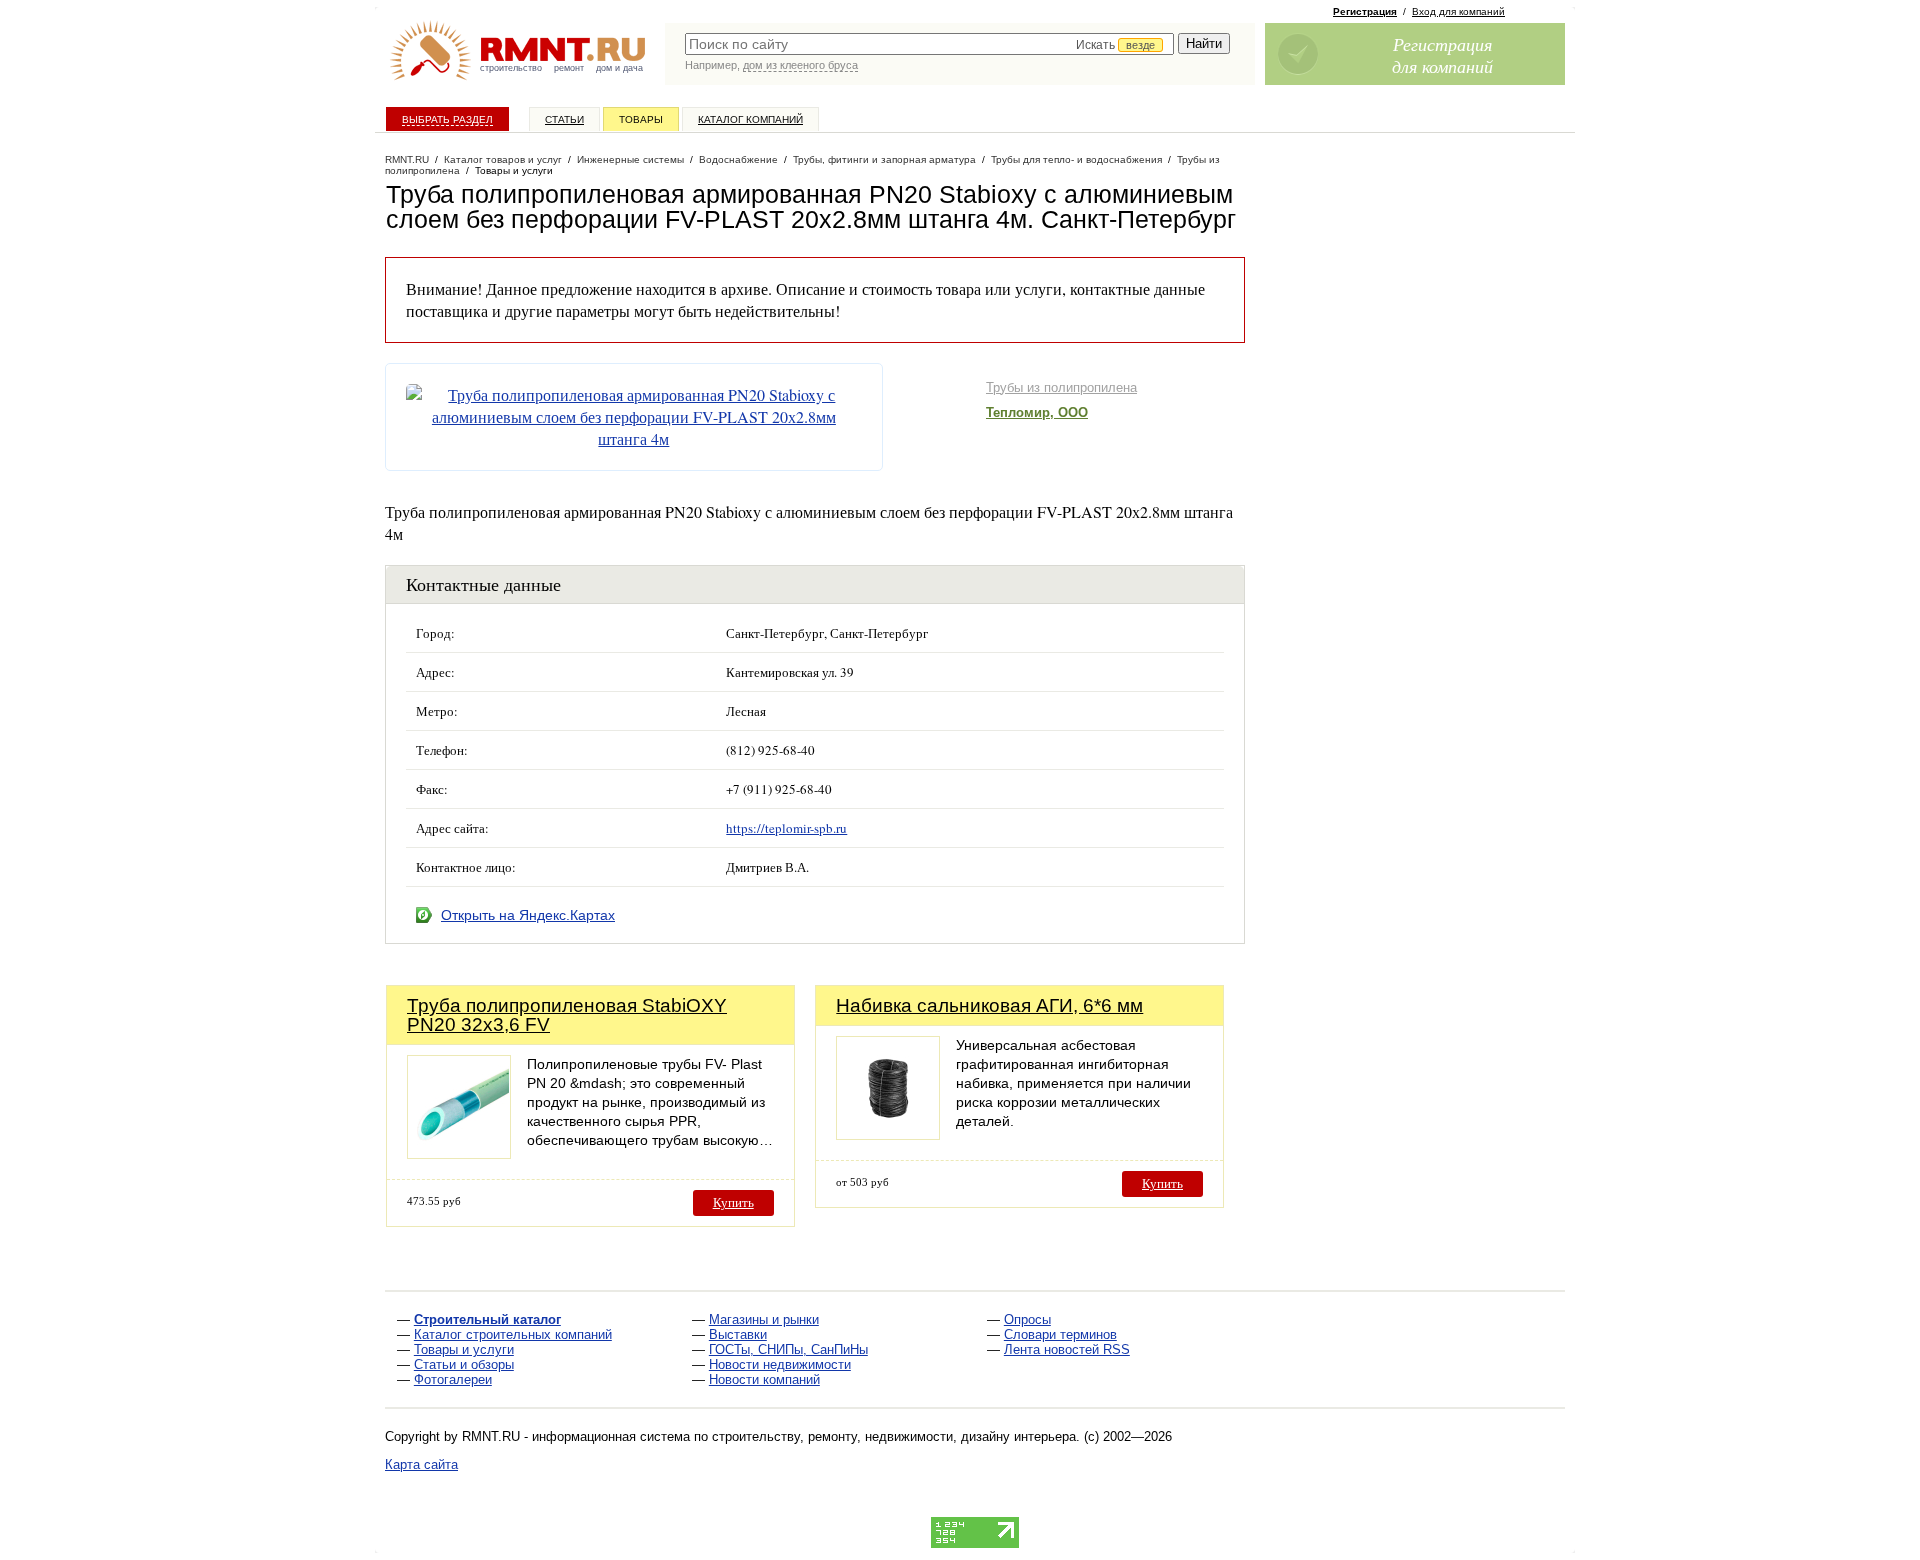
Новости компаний (764, 1379)
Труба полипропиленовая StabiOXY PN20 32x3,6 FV (567, 1015)
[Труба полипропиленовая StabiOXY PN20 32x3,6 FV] (459, 1153)
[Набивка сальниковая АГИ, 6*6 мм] (888, 1134)
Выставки (738, 1334)
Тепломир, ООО (1037, 412)
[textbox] (929, 44)
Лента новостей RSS (1067, 1349)
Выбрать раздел (447, 119)
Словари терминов (1060, 1334)
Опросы (1027, 1319)
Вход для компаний (1458, 11)
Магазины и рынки (764, 1319)
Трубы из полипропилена (1061, 387)
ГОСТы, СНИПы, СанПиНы (788, 1349)
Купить (733, 1202)
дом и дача (619, 68)
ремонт (569, 68)
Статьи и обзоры (464, 1364)
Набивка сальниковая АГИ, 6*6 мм (989, 1005)
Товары (641, 119)
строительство (511, 68)
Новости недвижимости (780, 1364)
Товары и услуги (464, 1349)
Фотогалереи (453, 1379)
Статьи (564, 119)
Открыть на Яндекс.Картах (528, 915)
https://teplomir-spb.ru (786, 828)
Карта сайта (421, 1464)
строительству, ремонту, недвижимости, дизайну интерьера (894, 1436)
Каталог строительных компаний (513, 1334)
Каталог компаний (750, 119)
